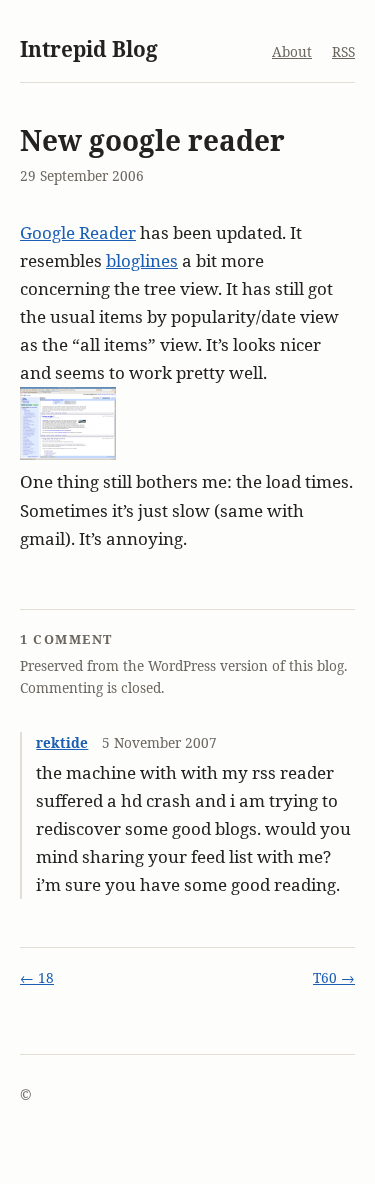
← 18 (37, 977)
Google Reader (78, 232)
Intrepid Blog (89, 49)
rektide (62, 742)
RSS (343, 51)
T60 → (334, 977)
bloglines (142, 260)
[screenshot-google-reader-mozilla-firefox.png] (68, 453)
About (292, 51)
